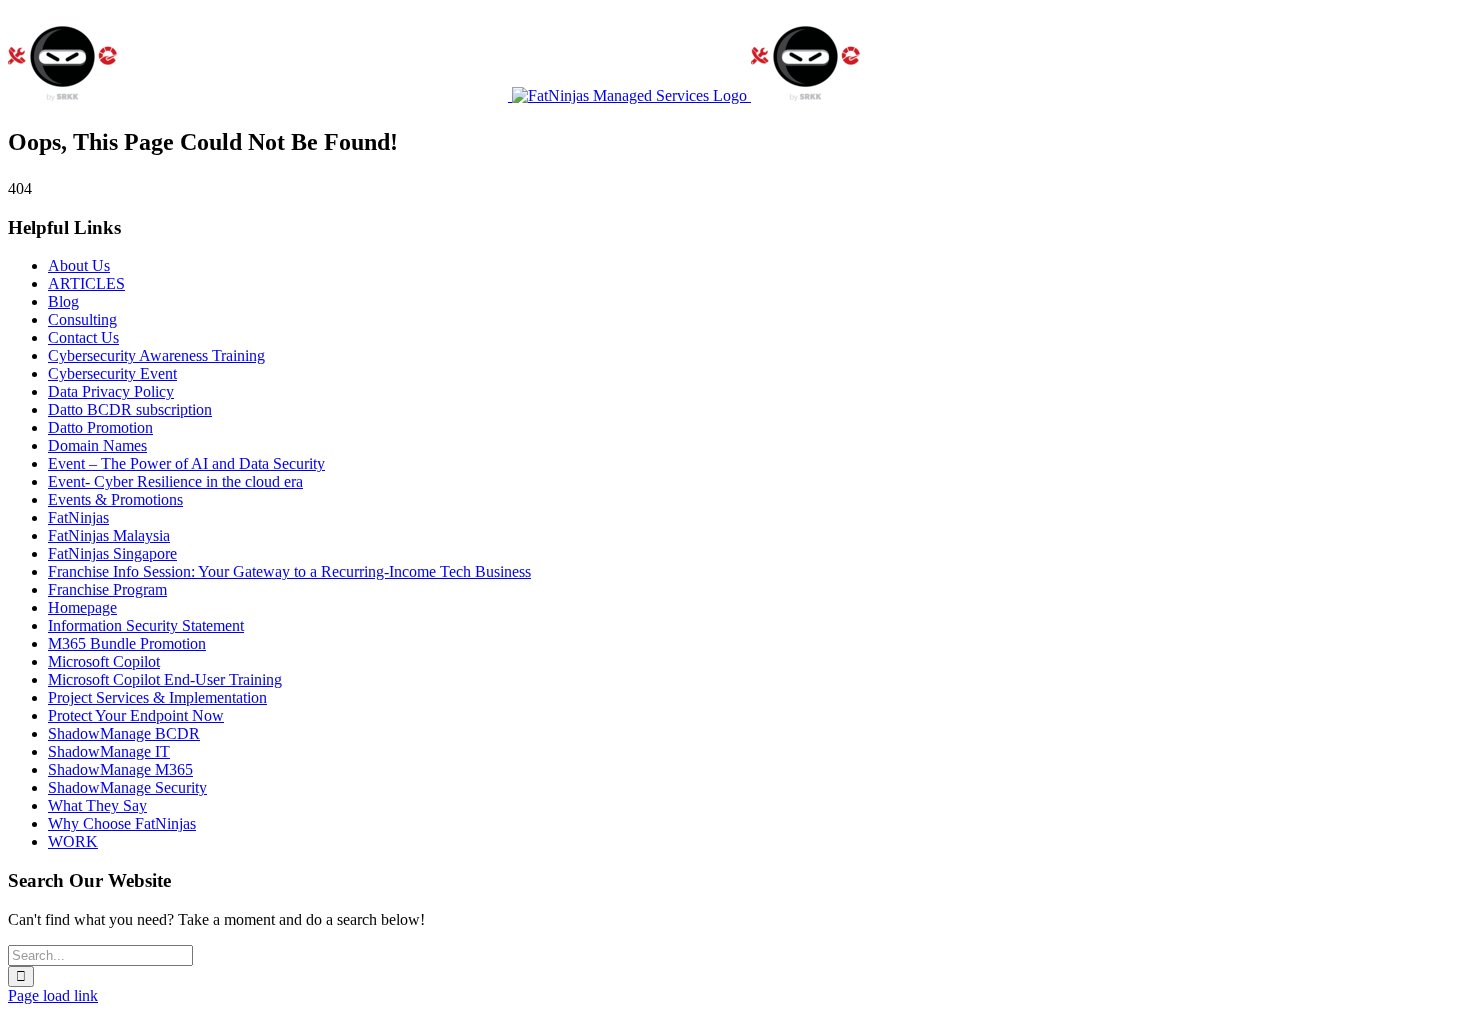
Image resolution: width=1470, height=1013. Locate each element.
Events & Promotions (115, 499)
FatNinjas (78, 517)
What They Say (97, 805)
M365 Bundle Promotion (127, 643)
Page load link (53, 995)
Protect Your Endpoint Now (136, 715)
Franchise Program (107, 589)
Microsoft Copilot (104, 661)
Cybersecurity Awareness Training (156, 355)
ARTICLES (86, 283)
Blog (63, 301)
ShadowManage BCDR (124, 733)
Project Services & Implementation (157, 697)
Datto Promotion (100, 427)
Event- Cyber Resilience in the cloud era (175, 481)
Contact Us (83, 337)
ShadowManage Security (127, 787)
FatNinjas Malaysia (109, 535)
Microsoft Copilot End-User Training (165, 679)
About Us (79, 265)
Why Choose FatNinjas (122, 823)
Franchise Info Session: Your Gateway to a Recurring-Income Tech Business (289, 571)
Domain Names (97, 445)
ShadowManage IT (109, 751)
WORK (73, 841)
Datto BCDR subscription (130, 409)
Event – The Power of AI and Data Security (186, 463)
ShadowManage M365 (120, 769)
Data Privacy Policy (111, 391)
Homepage (82, 607)
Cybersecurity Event (112, 373)
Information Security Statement (146, 625)
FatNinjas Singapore (112, 553)
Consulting (82, 319)
